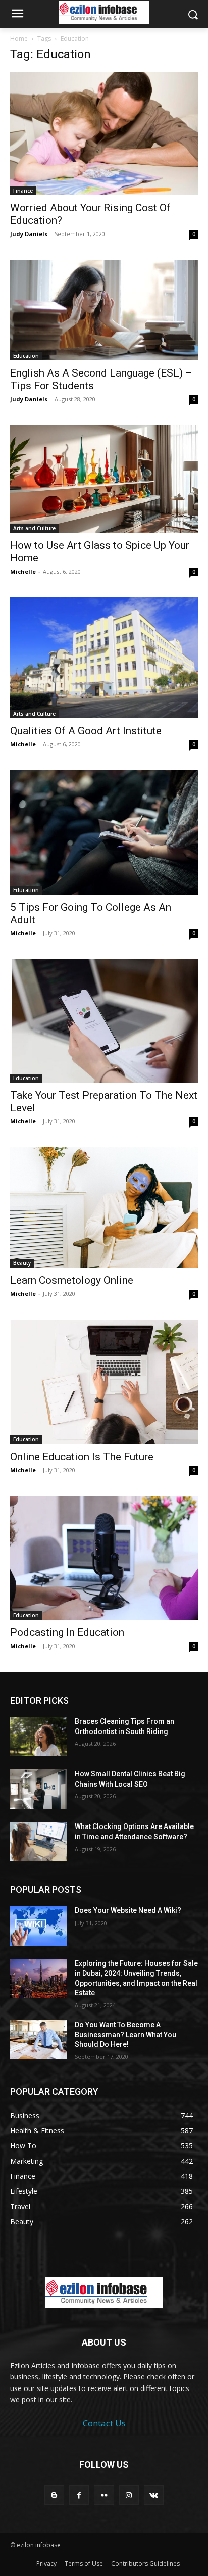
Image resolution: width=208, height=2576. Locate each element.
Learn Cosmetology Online (72, 1280)
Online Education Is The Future (82, 1457)
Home (19, 39)
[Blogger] (54, 2495)
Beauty (22, 1263)
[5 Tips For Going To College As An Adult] (104, 832)
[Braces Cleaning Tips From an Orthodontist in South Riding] (38, 1737)
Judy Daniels (29, 234)
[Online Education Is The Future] (104, 1382)
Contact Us (104, 2423)
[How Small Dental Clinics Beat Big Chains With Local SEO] (38, 1789)
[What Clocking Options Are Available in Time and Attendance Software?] (38, 1842)
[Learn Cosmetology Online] (104, 1207)
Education (26, 356)
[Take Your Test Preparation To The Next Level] (104, 1021)
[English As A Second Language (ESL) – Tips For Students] (104, 310)
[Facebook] (79, 2495)
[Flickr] (104, 2495)
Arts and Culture (34, 528)
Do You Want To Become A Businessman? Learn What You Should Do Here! (125, 2034)
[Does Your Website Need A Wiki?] (38, 1926)
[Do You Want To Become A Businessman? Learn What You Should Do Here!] (38, 2040)
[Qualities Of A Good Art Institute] (104, 658)
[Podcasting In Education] (104, 1558)
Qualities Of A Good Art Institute (86, 731)
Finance (23, 191)
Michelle (23, 571)
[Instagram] (129, 2495)
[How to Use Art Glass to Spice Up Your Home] (104, 479)
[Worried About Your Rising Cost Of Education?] (104, 133)
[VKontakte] (154, 2495)
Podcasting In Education (67, 1632)
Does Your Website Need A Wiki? (128, 1910)
